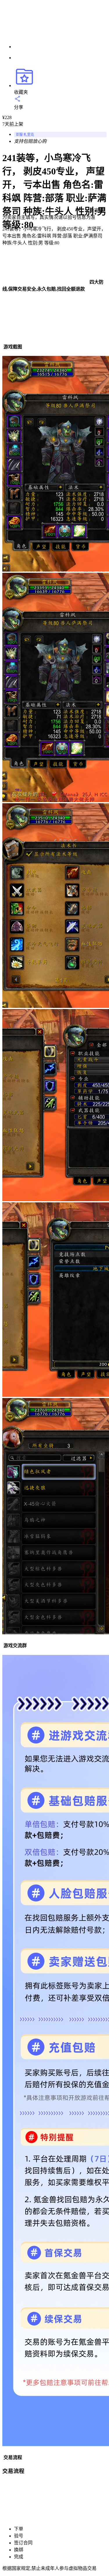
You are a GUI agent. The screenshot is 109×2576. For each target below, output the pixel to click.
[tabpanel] (54, 989)
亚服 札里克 (25, 135)
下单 (19, 2529)
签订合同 (23, 2543)
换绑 (19, 2550)
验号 (19, 2536)
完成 (19, 2557)
